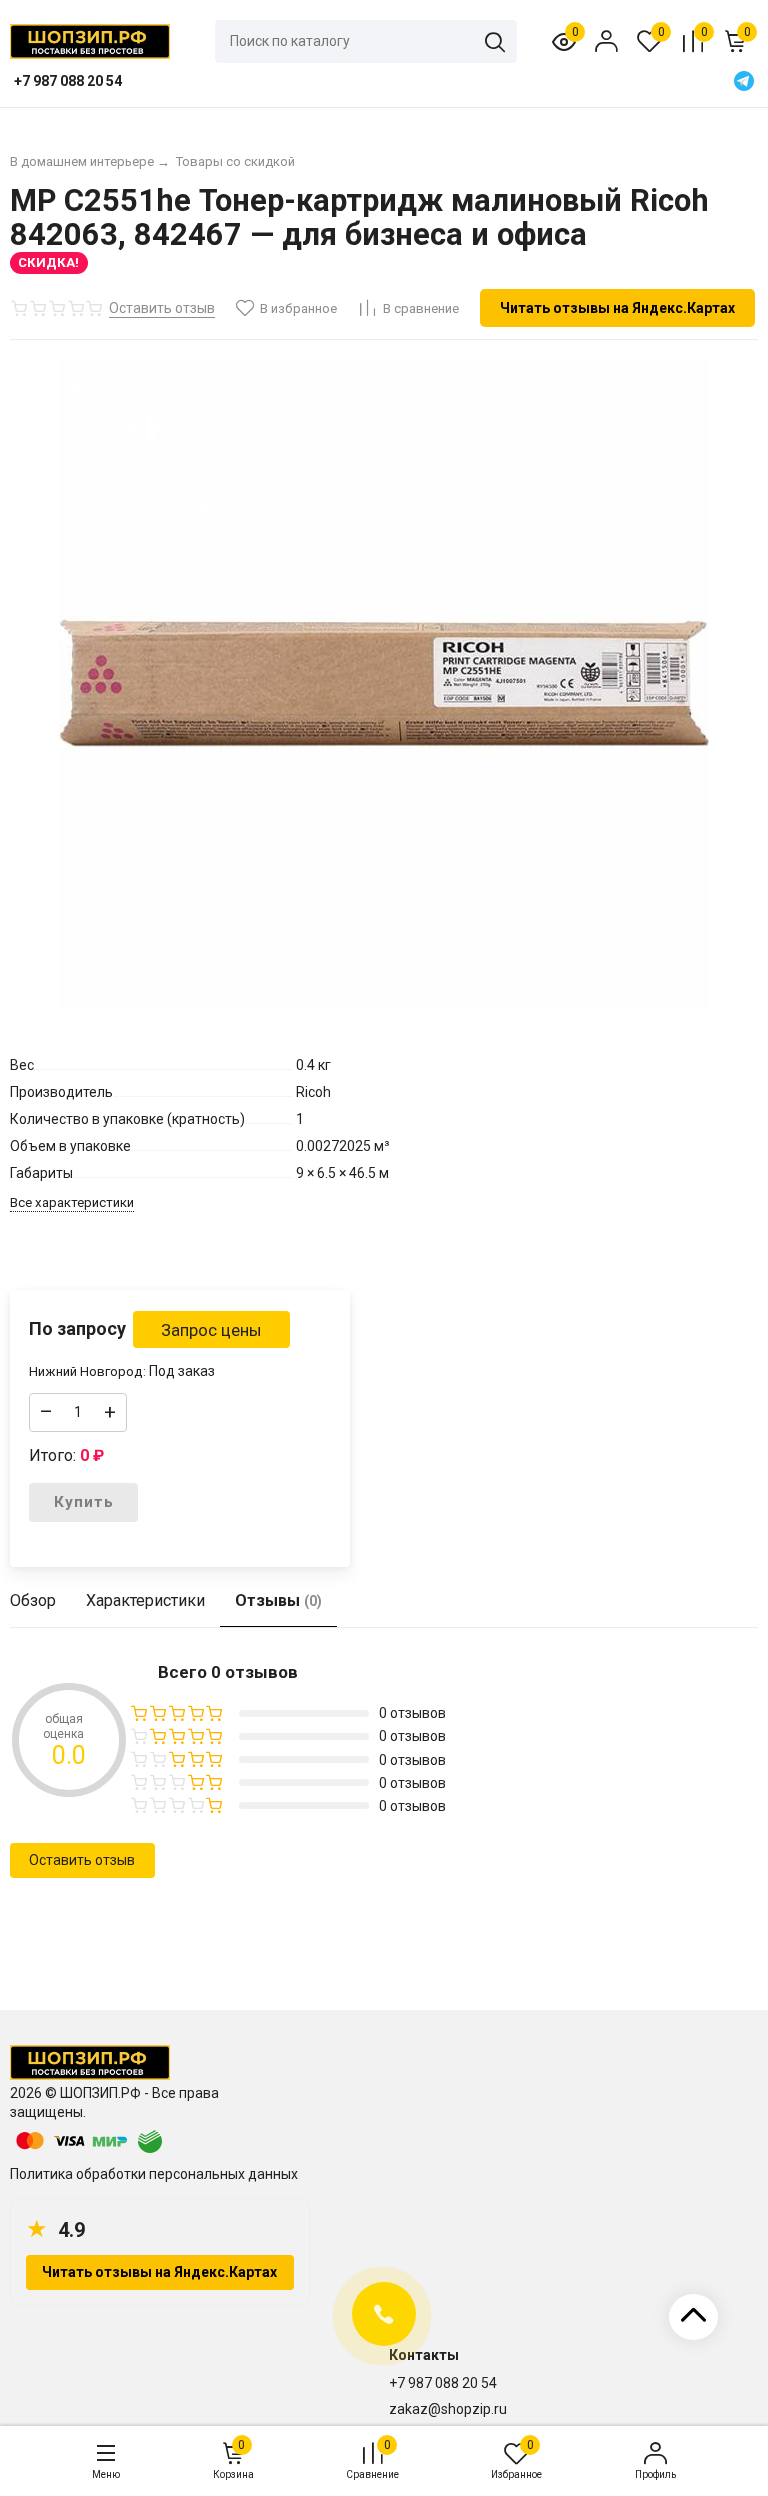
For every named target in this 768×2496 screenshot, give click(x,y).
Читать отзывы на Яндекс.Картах (617, 308)
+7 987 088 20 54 (443, 2383)
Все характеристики (72, 1202)
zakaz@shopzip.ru (448, 2409)
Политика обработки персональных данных (154, 2174)
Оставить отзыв (82, 1860)
